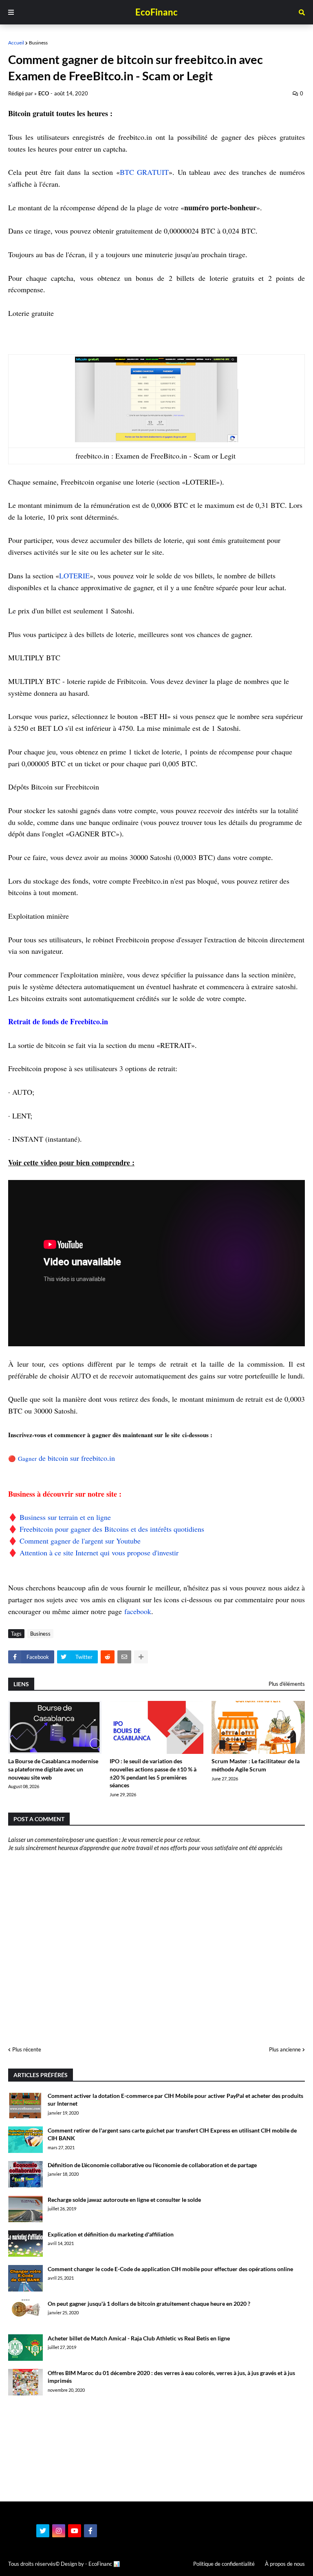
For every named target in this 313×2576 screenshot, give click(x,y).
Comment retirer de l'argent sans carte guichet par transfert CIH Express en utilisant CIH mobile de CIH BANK (172, 2134)
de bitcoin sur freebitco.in (78, 1458)
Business (38, 43)
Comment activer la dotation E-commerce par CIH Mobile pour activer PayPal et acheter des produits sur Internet (175, 2100)
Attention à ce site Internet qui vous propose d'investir (99, 1553)
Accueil (16, 43)
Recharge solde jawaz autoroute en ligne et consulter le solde (124, 2200)
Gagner (28, 1458)
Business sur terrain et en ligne (65, 1517)
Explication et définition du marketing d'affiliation (111, 2234)
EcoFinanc (156, 12)
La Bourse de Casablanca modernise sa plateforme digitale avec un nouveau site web (53, 1769)
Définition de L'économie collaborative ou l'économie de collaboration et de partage (152, 2165)
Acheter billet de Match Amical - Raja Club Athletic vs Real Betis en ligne (139, 2338)
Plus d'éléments (287, 1684)
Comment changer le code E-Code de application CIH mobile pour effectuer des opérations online (170, 2269)
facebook (138, 1611)
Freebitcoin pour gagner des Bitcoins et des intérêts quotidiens (112, 1529)
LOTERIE (74, 576)
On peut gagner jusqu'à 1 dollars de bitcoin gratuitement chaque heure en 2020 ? (149, 2304)
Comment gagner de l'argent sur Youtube (80, 1541)
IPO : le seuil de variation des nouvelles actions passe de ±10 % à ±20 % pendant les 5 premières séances (153, 1773)
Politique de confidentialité (224, 2564)
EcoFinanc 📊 (104, 2564)
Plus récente (27, 2049)
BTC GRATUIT (144, 172)
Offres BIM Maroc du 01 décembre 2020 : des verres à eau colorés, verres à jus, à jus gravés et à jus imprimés (171, 2377)
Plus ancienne (285, 2049)
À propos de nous (285, 2564)
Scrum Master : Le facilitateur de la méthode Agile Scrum (256, 1765)
